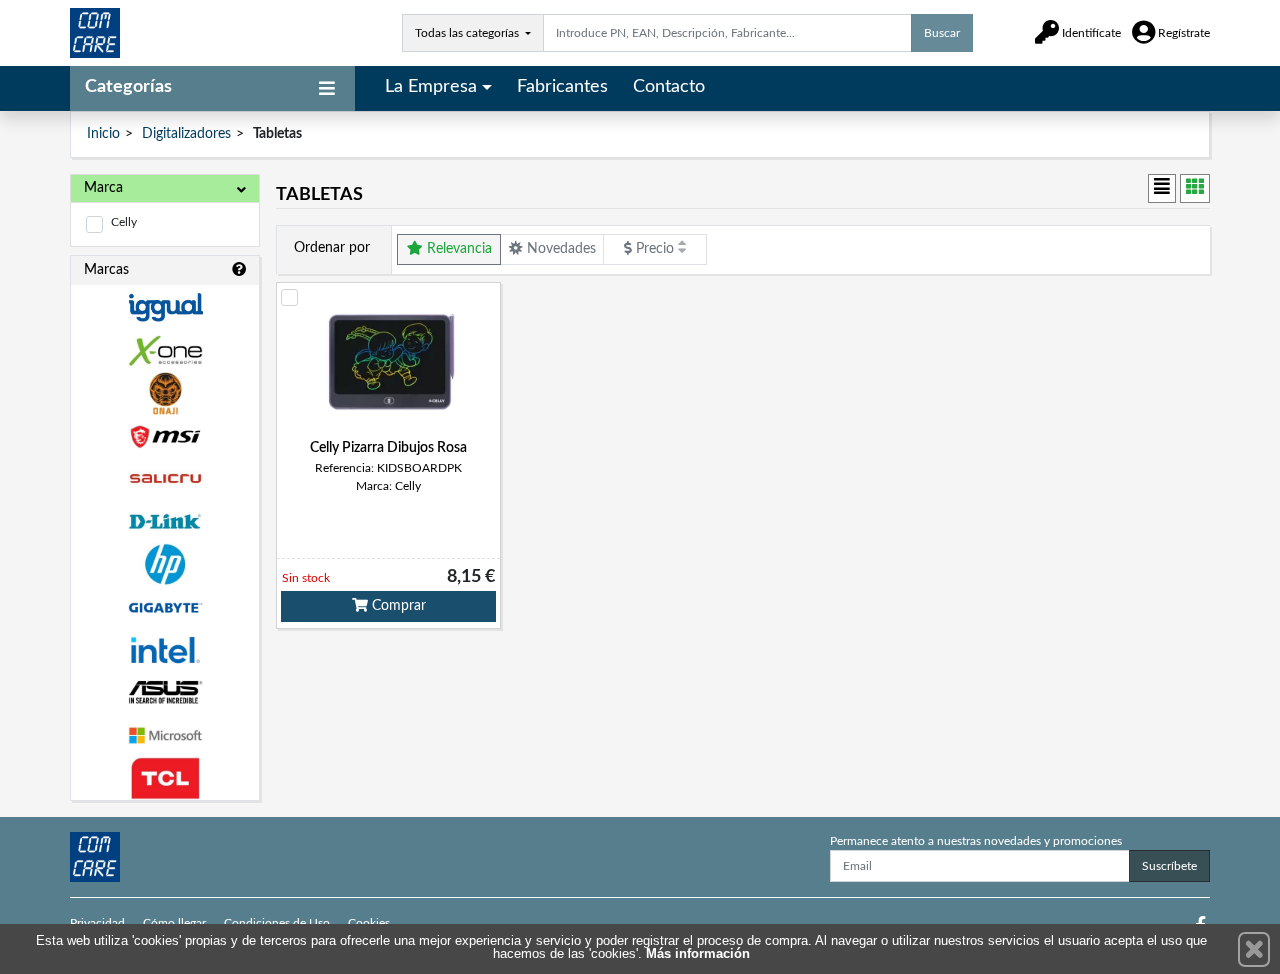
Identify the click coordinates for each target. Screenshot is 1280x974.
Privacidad (97, 923)
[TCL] (165, 778)
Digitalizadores (186, 134)
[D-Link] (165, 521)
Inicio (103, 134)
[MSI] (165, 436)
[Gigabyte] (165, 607)
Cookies (369, 923)
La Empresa (431, 87)
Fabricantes (562, 87)
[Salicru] (165, 479)
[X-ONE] (165, 350)
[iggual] (165, 307)
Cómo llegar (174, 923)
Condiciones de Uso (277, 923)
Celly (124, 222)
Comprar (397, 606)
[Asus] (165, 692)
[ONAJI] (165, 393)
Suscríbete (1169, 866)
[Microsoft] (165, 735)
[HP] (165, 564)
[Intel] (165, 650)
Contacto (669, 87)
